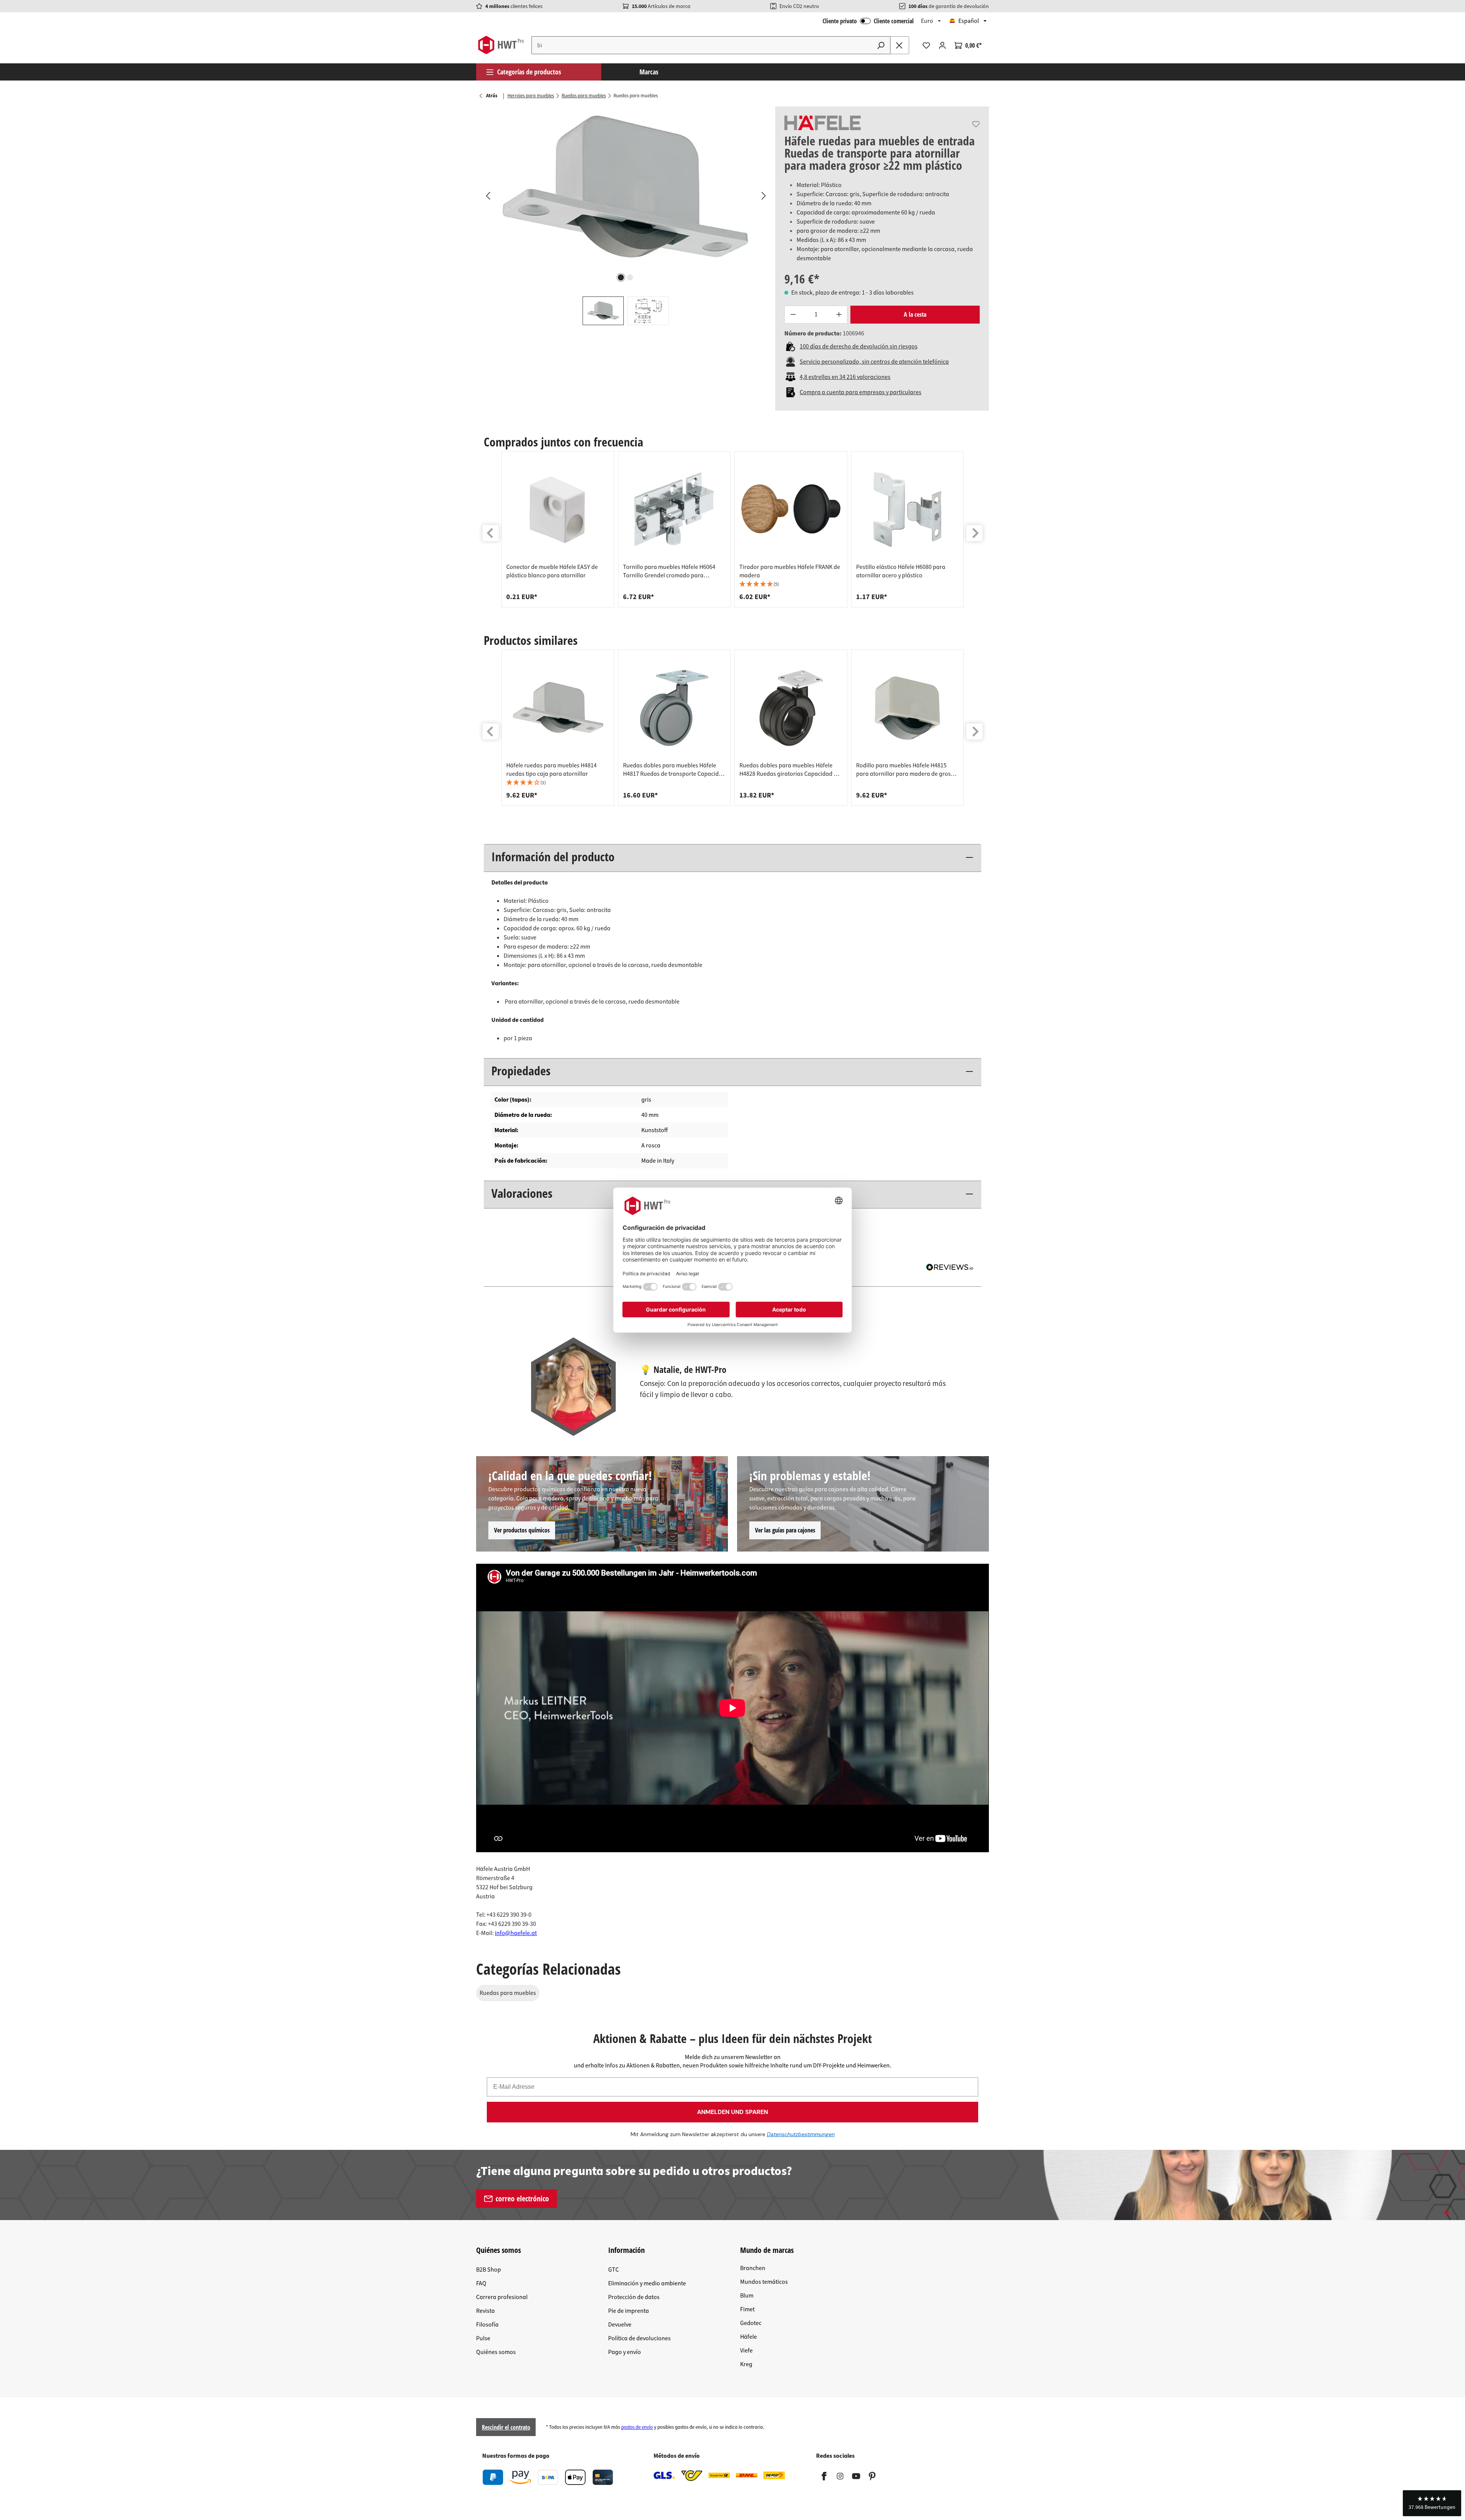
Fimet (747, 2309)
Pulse (483, 2338)
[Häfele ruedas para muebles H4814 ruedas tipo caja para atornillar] (558, 708)
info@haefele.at (516, 1933)
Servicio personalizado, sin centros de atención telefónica (874, 362)
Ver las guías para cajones (785, 1530)
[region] (626, 216)
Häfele (749, 2337)
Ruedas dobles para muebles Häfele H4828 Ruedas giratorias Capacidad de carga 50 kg (790, 770)
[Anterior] (488, 195)
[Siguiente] (763, 195)
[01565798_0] (625, 189)
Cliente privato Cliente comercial (868, 21)
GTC (613, 2270)
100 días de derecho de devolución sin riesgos (859, 346)
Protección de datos (634, 2297)
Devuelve (620, 2325)
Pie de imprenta (629, 2311)
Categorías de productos (529, 72)
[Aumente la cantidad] (839, 315)
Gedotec (751, 2323)
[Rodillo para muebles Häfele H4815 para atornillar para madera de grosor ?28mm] (908, 708)
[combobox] (702, 45)
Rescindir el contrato (506, 2427)
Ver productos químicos (522, 1530)
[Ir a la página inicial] (501, 45)
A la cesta (915, 314)
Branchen (753, 2268)
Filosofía (487, 2325)
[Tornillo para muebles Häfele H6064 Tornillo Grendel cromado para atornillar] (675, 509)
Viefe (746, 2351)
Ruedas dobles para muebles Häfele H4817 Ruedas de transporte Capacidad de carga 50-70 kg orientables (674, 770)
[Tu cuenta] (942, 45)
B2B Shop (489, 2270)
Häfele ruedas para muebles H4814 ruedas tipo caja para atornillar (551, 770)
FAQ (481, 2283)
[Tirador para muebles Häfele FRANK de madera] (791, 509)
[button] (791, 584)
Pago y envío (625, 2352)
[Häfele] (823, 123)
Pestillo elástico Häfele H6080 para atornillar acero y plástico (901, 571)
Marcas (649, 72)
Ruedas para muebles (508, 1993)
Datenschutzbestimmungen (801, 2134)
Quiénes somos (496, 2352)
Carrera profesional (502, 2297)
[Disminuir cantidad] (793, 315)
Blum (747, 2296)
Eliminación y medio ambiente (647, 2283)
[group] (558, 529)
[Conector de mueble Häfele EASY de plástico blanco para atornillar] (558, 509)
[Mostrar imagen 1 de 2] (621, 277)
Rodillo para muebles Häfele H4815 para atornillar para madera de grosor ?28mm (906, 770)
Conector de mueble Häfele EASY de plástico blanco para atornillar (552, 571)
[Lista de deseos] (926, 45)
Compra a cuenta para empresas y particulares (860, 392)
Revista (485, 2311)
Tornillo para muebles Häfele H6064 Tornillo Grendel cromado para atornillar (669, 571)
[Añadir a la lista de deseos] (976, 124)
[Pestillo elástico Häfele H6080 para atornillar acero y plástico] (908, 509)
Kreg (746, 2364)
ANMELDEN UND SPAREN (732, 2112)
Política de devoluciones (639, 2338)
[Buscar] (881, 45)
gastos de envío (637, 2427)
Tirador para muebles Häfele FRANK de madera (790, 571)
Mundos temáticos (764, 2282)
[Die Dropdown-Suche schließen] (900, 45)
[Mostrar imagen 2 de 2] (630, 277)
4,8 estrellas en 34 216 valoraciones (845, 377)
